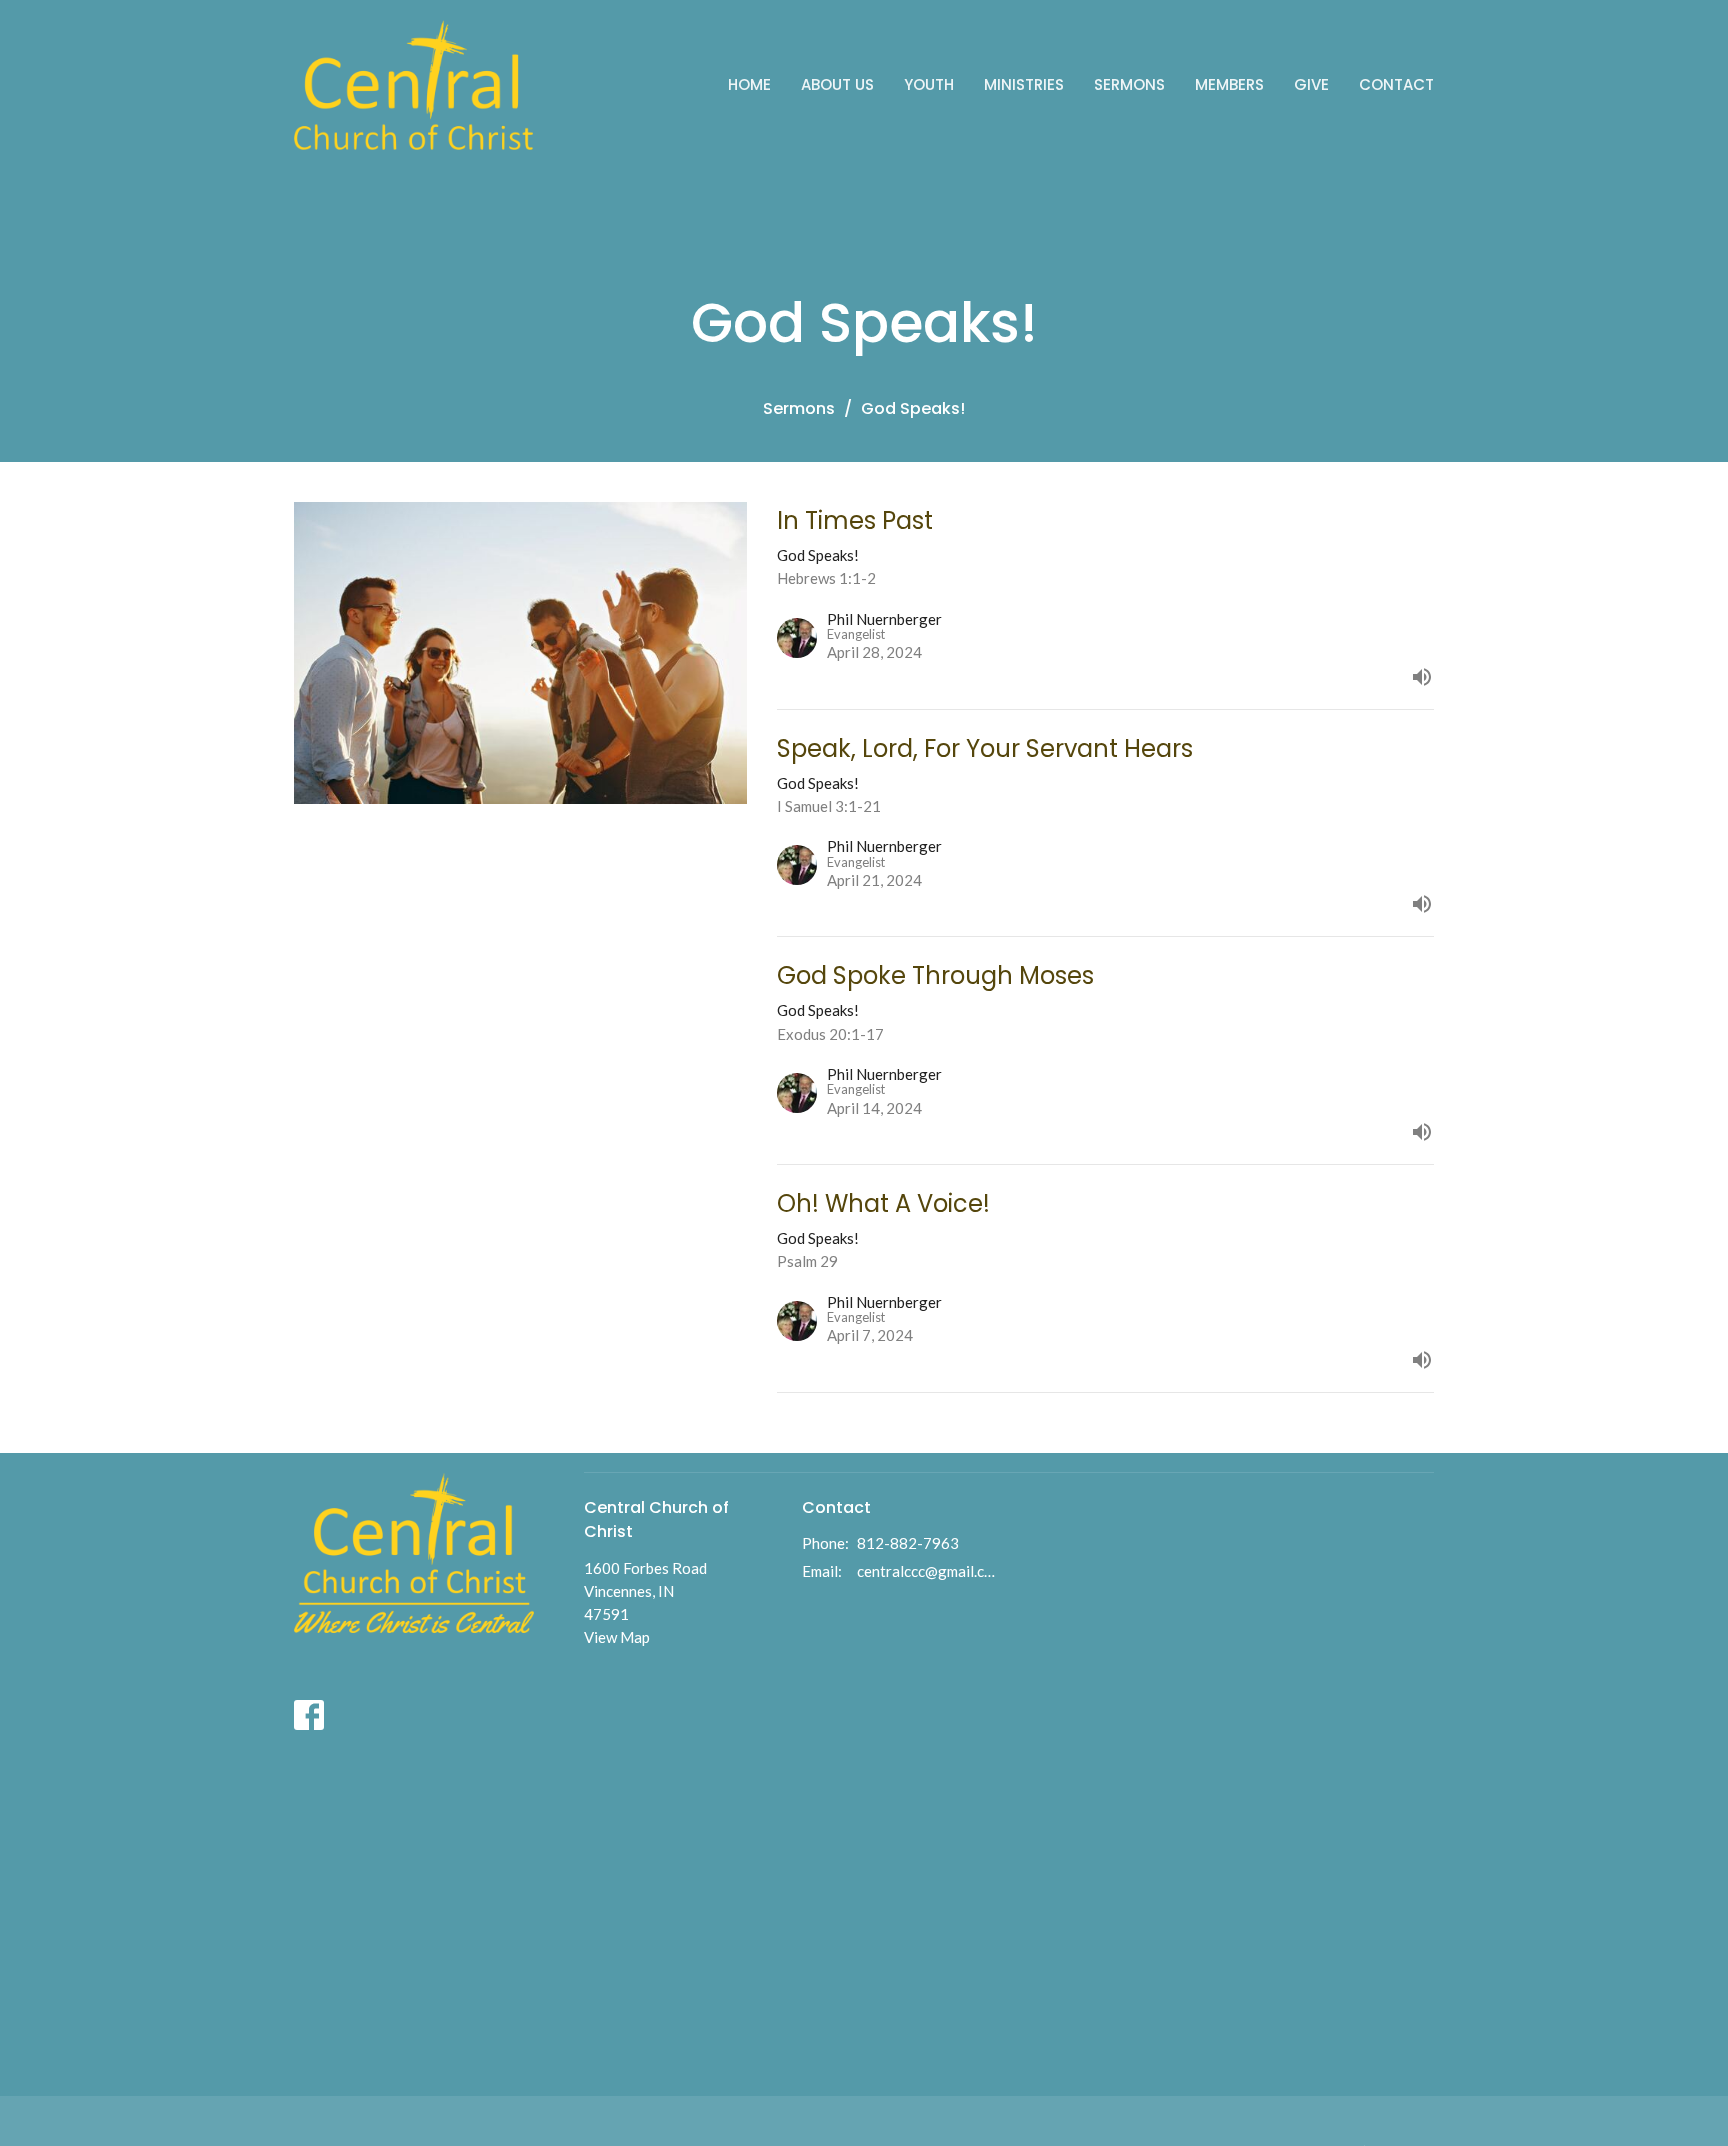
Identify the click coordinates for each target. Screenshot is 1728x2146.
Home (749, 84)
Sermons (1129, 84)
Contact (1396, 84)
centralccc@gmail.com (928, 1571)
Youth (929, 84)
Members (1229, 84)
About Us (837, 84)
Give (1311, 84)
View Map (617, 1637)
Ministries (1024, 84)
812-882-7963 (908, 1543)
